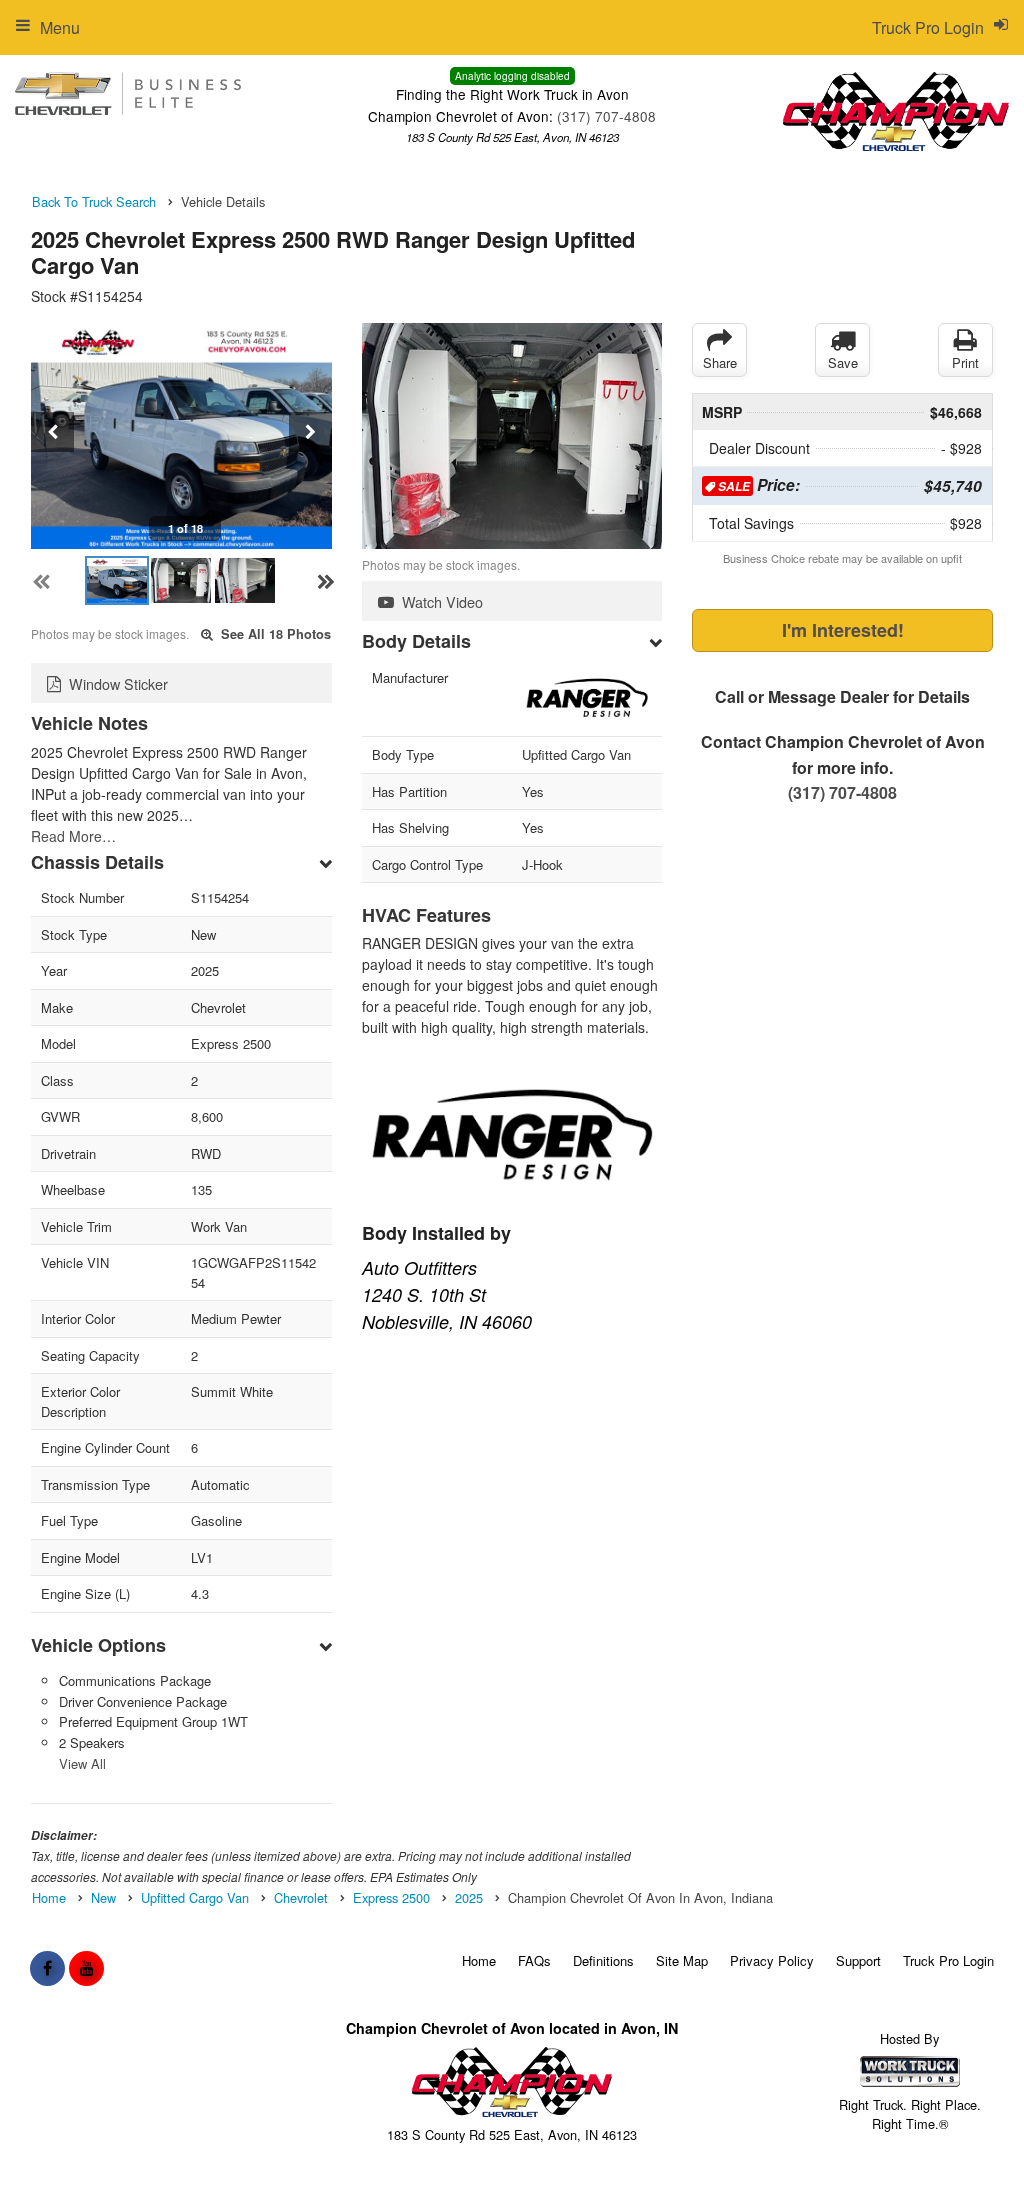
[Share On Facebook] (47, 1968)
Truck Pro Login (948, 1960)
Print (965, 362)
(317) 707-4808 (606, 116)
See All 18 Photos (274, 634)
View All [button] (82, 1763)
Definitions (603, 1960)
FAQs (534, 1960)
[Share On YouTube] (86, 1968)
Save (843, 362)
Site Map (682, 1960)
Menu (60, 27)
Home (479, 1960)
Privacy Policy (772, 1960)
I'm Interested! (843, 630)
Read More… (73, 836)
